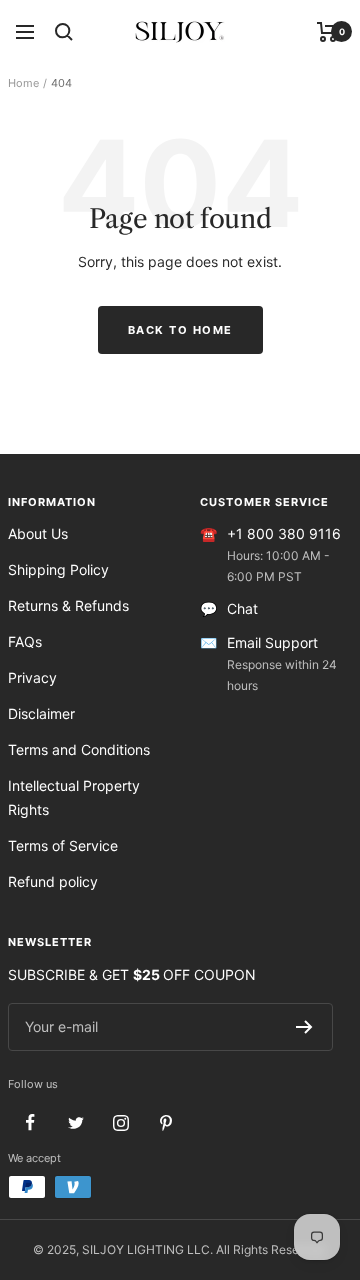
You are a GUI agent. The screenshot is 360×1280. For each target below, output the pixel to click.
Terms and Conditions (79, 749)
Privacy (32, 677)
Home (23, 83)
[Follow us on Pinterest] (165, 1122)
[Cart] (327, 32)
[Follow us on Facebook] (30, 1122)
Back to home (180, 330)
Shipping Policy (58, 569)
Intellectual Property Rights (74, 797)
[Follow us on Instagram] (120, 1122)
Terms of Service (63, 845)
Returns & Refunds (68, 605)
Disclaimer (41, 713)
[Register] (304, 1027)
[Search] (64, 32)
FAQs (25, 641)
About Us (38, 533)
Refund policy (53, 881)
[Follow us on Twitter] (75, 1122)
